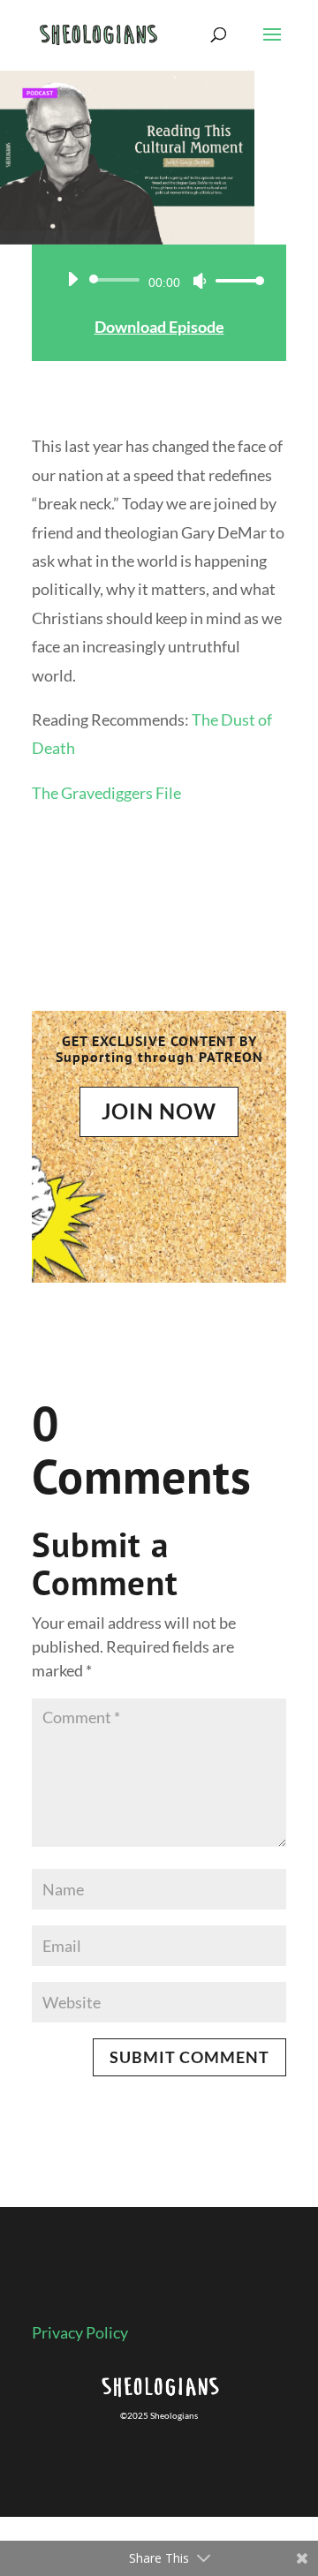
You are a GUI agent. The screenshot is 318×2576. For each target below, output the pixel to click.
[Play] (72, 279)
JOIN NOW (159, 1111)
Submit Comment (189, 2057)
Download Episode (159, 327)
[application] (159, 280)
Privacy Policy (80, 2332)
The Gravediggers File (106, 793)
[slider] (235, 280)
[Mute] (200, 281)
